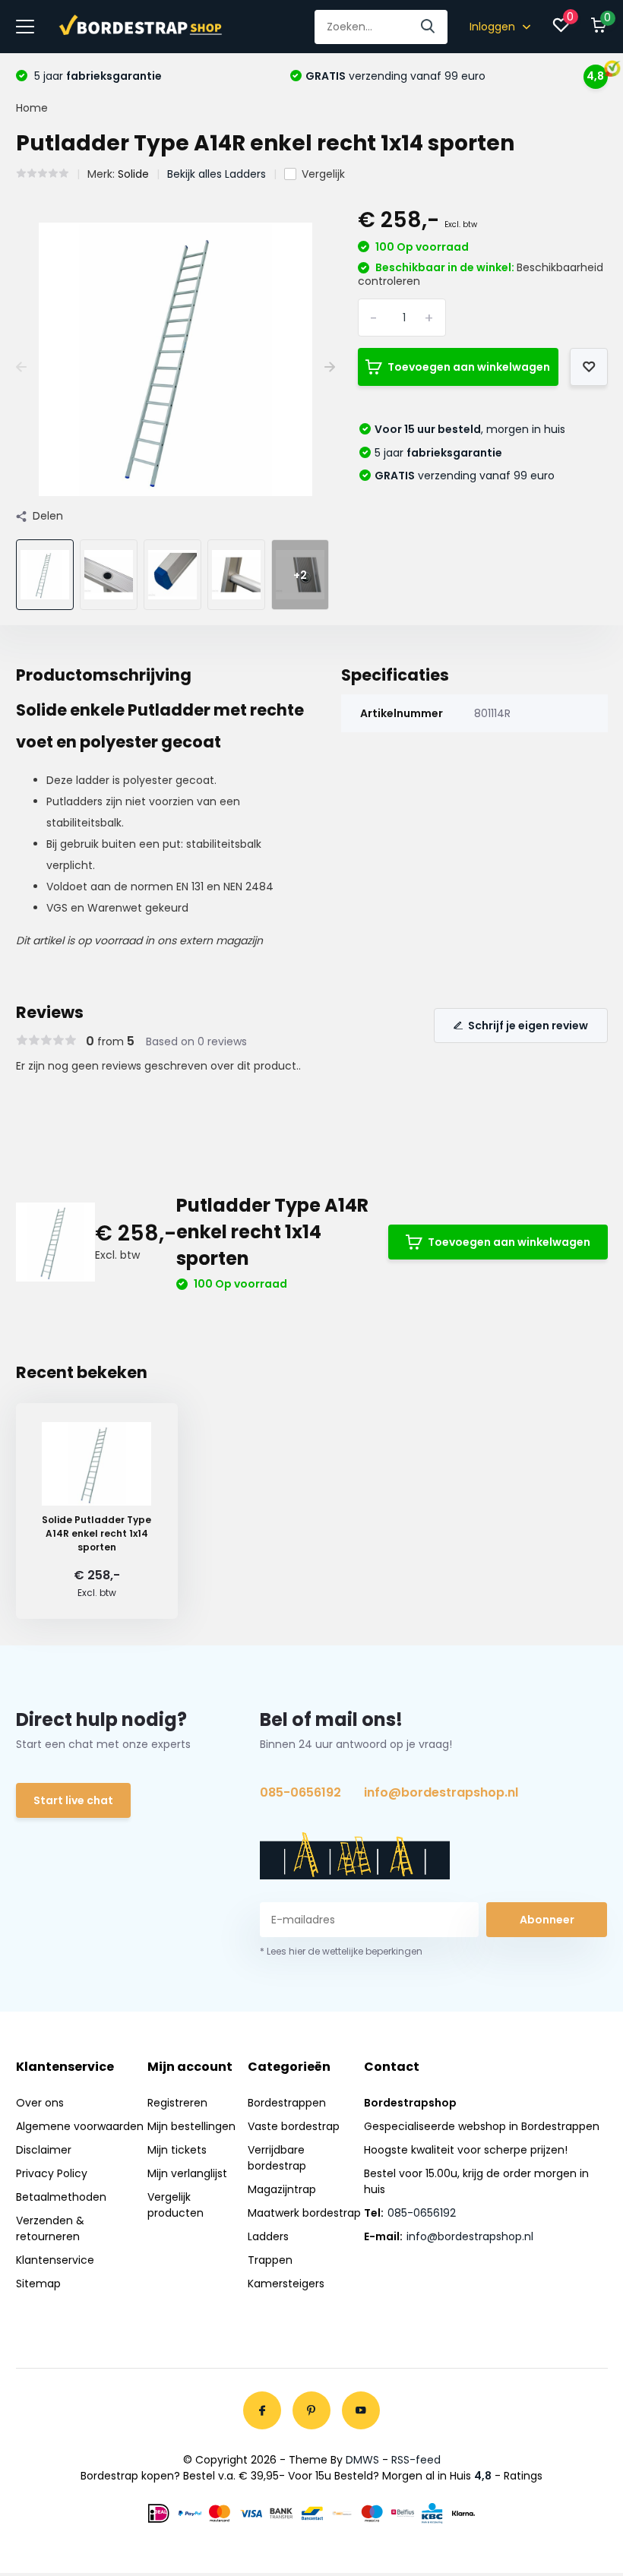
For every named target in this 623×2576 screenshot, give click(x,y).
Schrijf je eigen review (528, 1026)
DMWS (362, 2460)
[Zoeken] (429, 27)
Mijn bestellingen (191, 2126)
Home (32, 108)
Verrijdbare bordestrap (277, 2158)
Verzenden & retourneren (50, 2228)
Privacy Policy (52, 2173)
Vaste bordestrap (294, 2126)
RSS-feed (416, 2460)
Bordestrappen (287, 2103)
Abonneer (547, 1920)
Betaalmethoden (61, 2197)
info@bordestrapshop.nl (441, 1792)
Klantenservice (55, 2260)
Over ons (40, 2103)
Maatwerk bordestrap (304, 2213)
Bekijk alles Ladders (217, 174)
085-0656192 (300, 1792)
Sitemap (38, 2284)
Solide (133, 174)
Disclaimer (44, 2150)
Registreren (177, 2103)
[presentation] (21, 367)
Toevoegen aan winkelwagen (469, 367)
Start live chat (73, 1800)
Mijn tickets (177, 2150)
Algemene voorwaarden (80, 2126)
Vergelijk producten (176, 2205)
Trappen (270, 2260)
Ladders (268, 2236)
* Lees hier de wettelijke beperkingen (341, 1951)
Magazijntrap (282, 2189)
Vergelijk (323, 174)
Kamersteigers (286, 2284)
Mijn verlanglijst (187, 2173)
